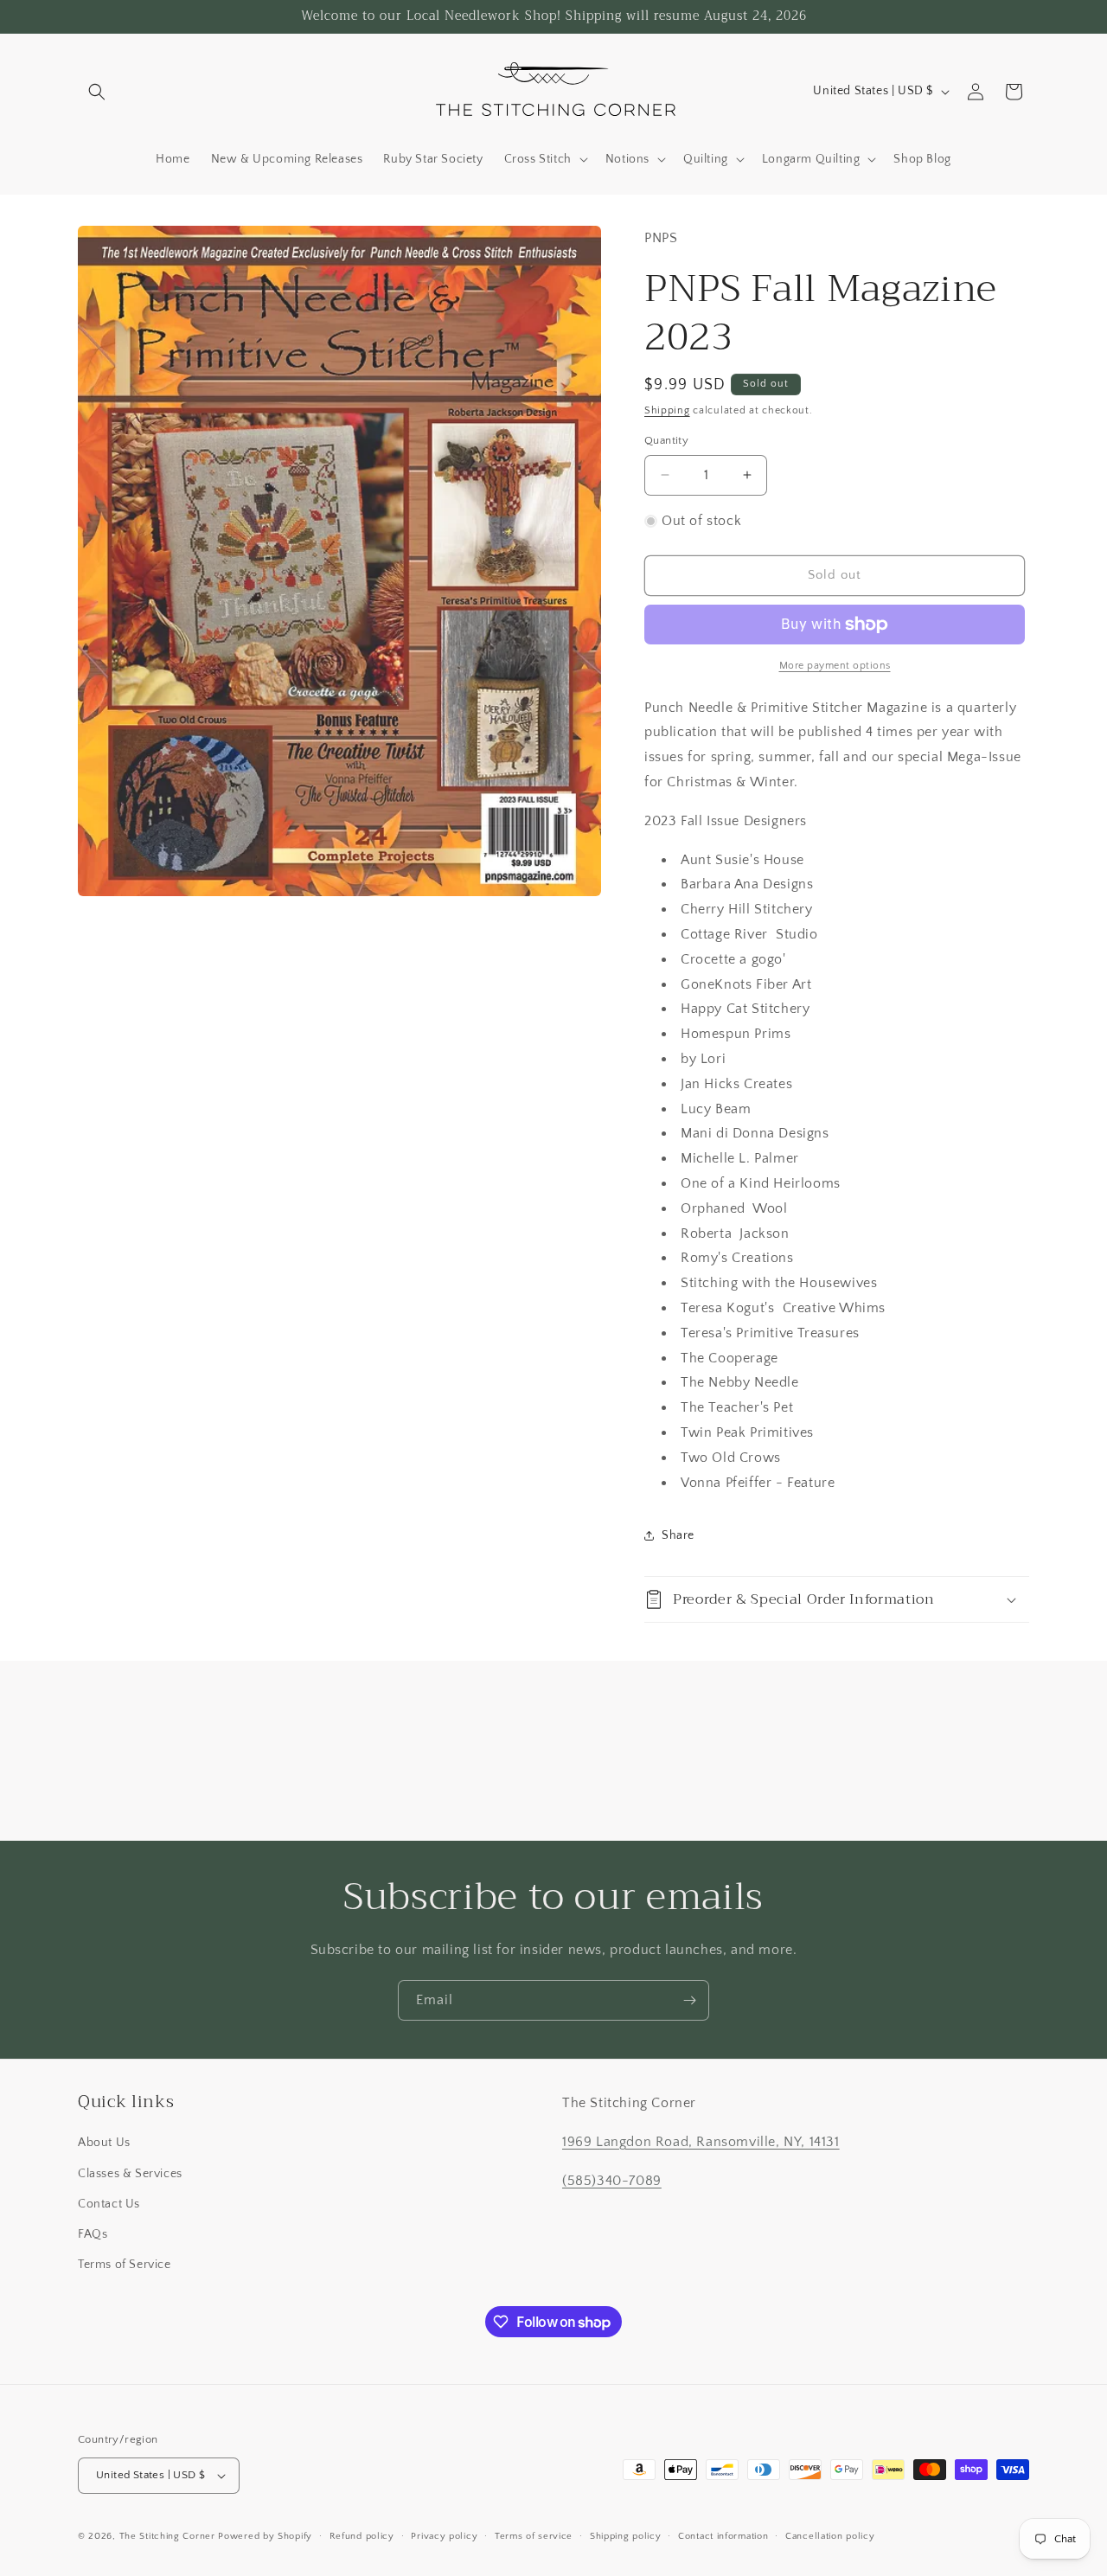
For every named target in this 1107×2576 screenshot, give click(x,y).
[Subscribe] (689, 2000)
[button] (97, 92)
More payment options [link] (835, 666)
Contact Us (109, 2204)
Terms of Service (125, 2265)
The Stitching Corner (167, 2536)
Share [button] (678, 1535)
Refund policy (362, 2536)
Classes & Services (130, 2174)
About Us (104, 2143)
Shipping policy (626, 2536)
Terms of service (534, 2536)
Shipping (667, 410)
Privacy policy (444, 2536)
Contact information (723, 2536)
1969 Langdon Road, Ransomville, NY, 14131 (701, 2142)
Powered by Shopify (265, 2536)
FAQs (93, 2234)
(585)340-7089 (612, 2181)
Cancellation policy (830, 2536)
